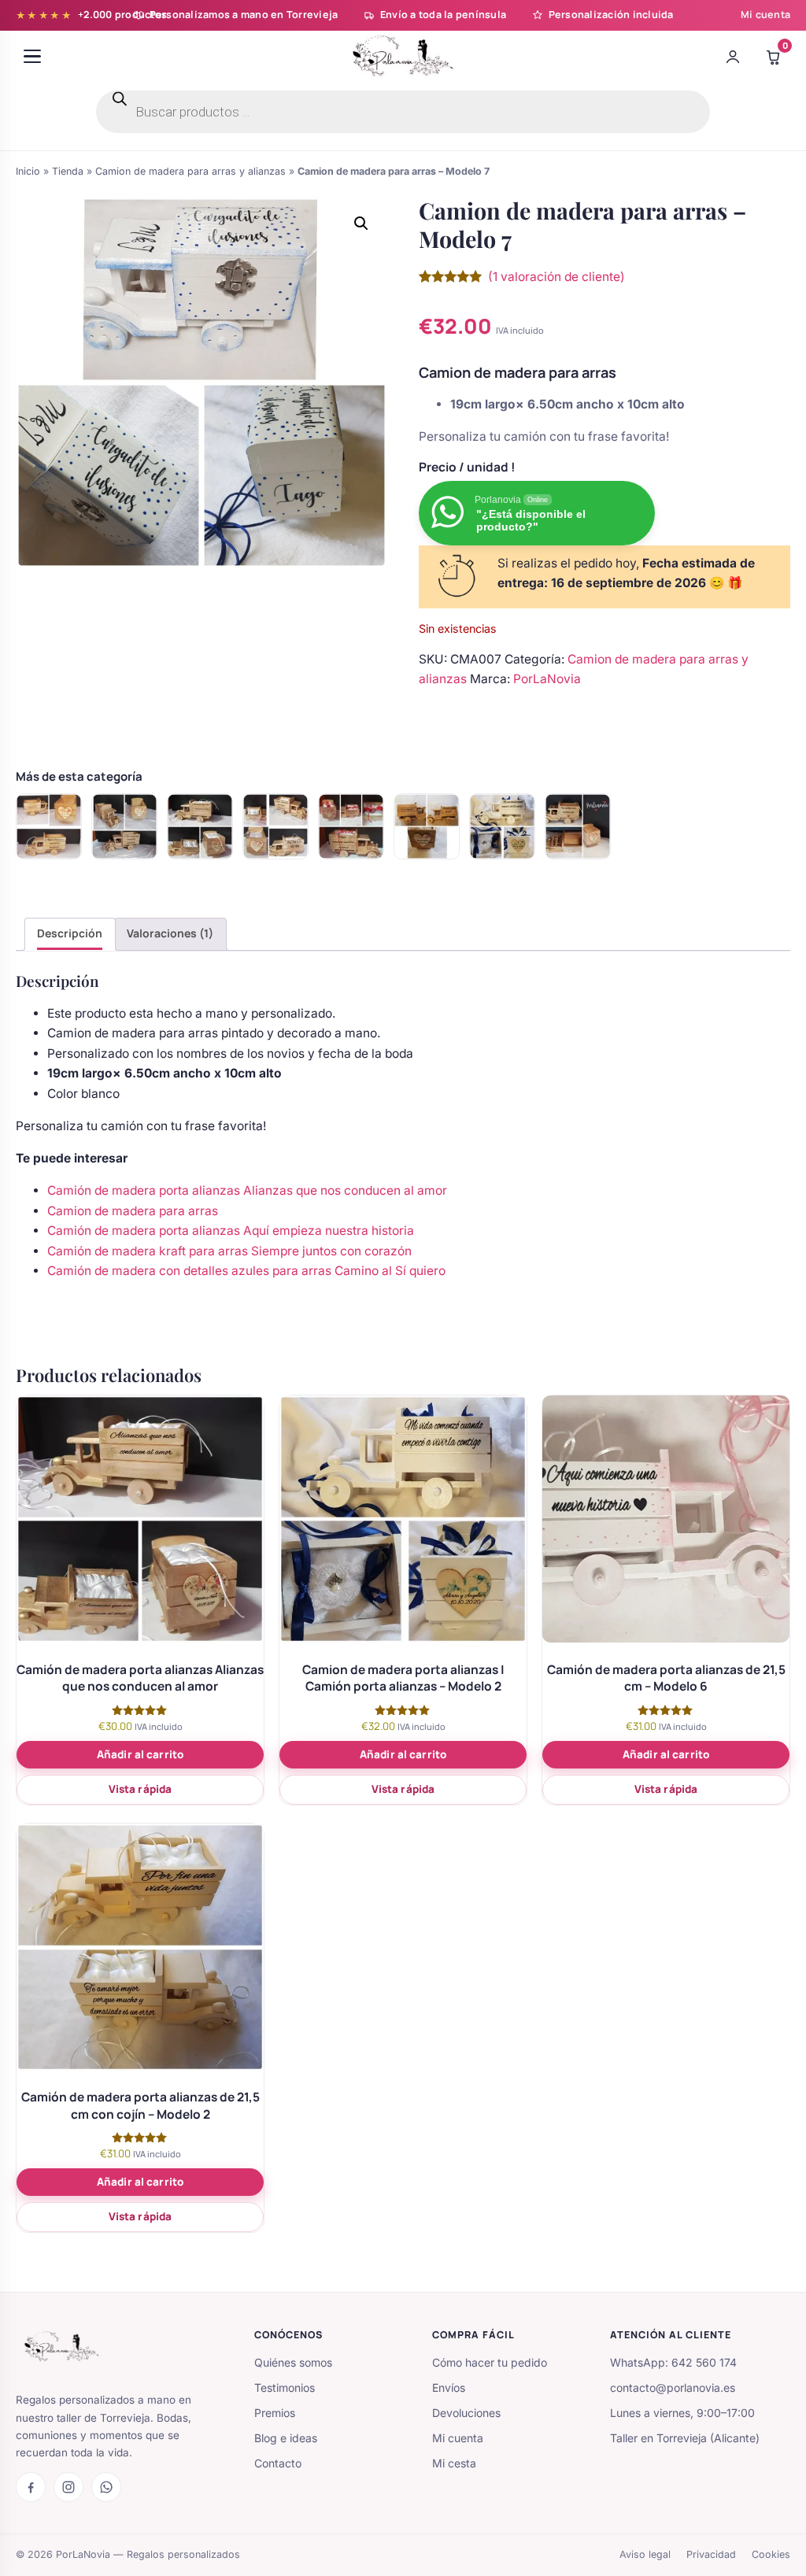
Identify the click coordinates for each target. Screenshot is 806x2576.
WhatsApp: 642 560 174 (673, 2362)
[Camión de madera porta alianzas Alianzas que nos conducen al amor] (200, 826)
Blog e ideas (286, 2438)
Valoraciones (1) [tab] (170, 933)
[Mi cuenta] (733, 57)
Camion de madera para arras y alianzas (190, 171)
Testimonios (285, 2388)
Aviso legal (645, 2554)
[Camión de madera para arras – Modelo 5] (578, 826)
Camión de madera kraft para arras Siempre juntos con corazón (229, 1251)
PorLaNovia (547, 679)
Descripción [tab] (70, 933)
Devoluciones (466, 2413)
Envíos (449, 2388)
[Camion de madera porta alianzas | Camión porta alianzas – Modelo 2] (502, 826)
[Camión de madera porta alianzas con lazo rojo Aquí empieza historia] (351, 826)
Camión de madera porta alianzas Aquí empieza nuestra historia (231, 1231)
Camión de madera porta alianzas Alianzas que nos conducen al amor (247, 1190)
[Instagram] (68, 2487)
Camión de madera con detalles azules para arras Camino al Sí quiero (246, 1271)
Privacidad (711, 2554)
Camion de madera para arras (133, 1211)
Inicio (28, 171)
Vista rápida (140, 1789)
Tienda (68, 171)
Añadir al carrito (140, 1754)
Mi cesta (454, 2463)
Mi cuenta (765, 15)
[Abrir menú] (32, 57)
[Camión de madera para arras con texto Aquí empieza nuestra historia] (49, 826)
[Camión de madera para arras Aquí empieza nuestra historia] (124, 826)
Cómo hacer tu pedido (490, 2362)
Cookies (771, 2554)
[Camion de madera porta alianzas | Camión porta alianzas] (427, 826)
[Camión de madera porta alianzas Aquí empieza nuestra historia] (275, 826)
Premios (275, 2413)
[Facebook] (31, 2487)
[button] (361, 224)
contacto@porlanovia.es (673, 2388)
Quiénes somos (293, 2362)
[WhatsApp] (106, 2487)
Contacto (278, 2463)
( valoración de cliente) (556, 277)
